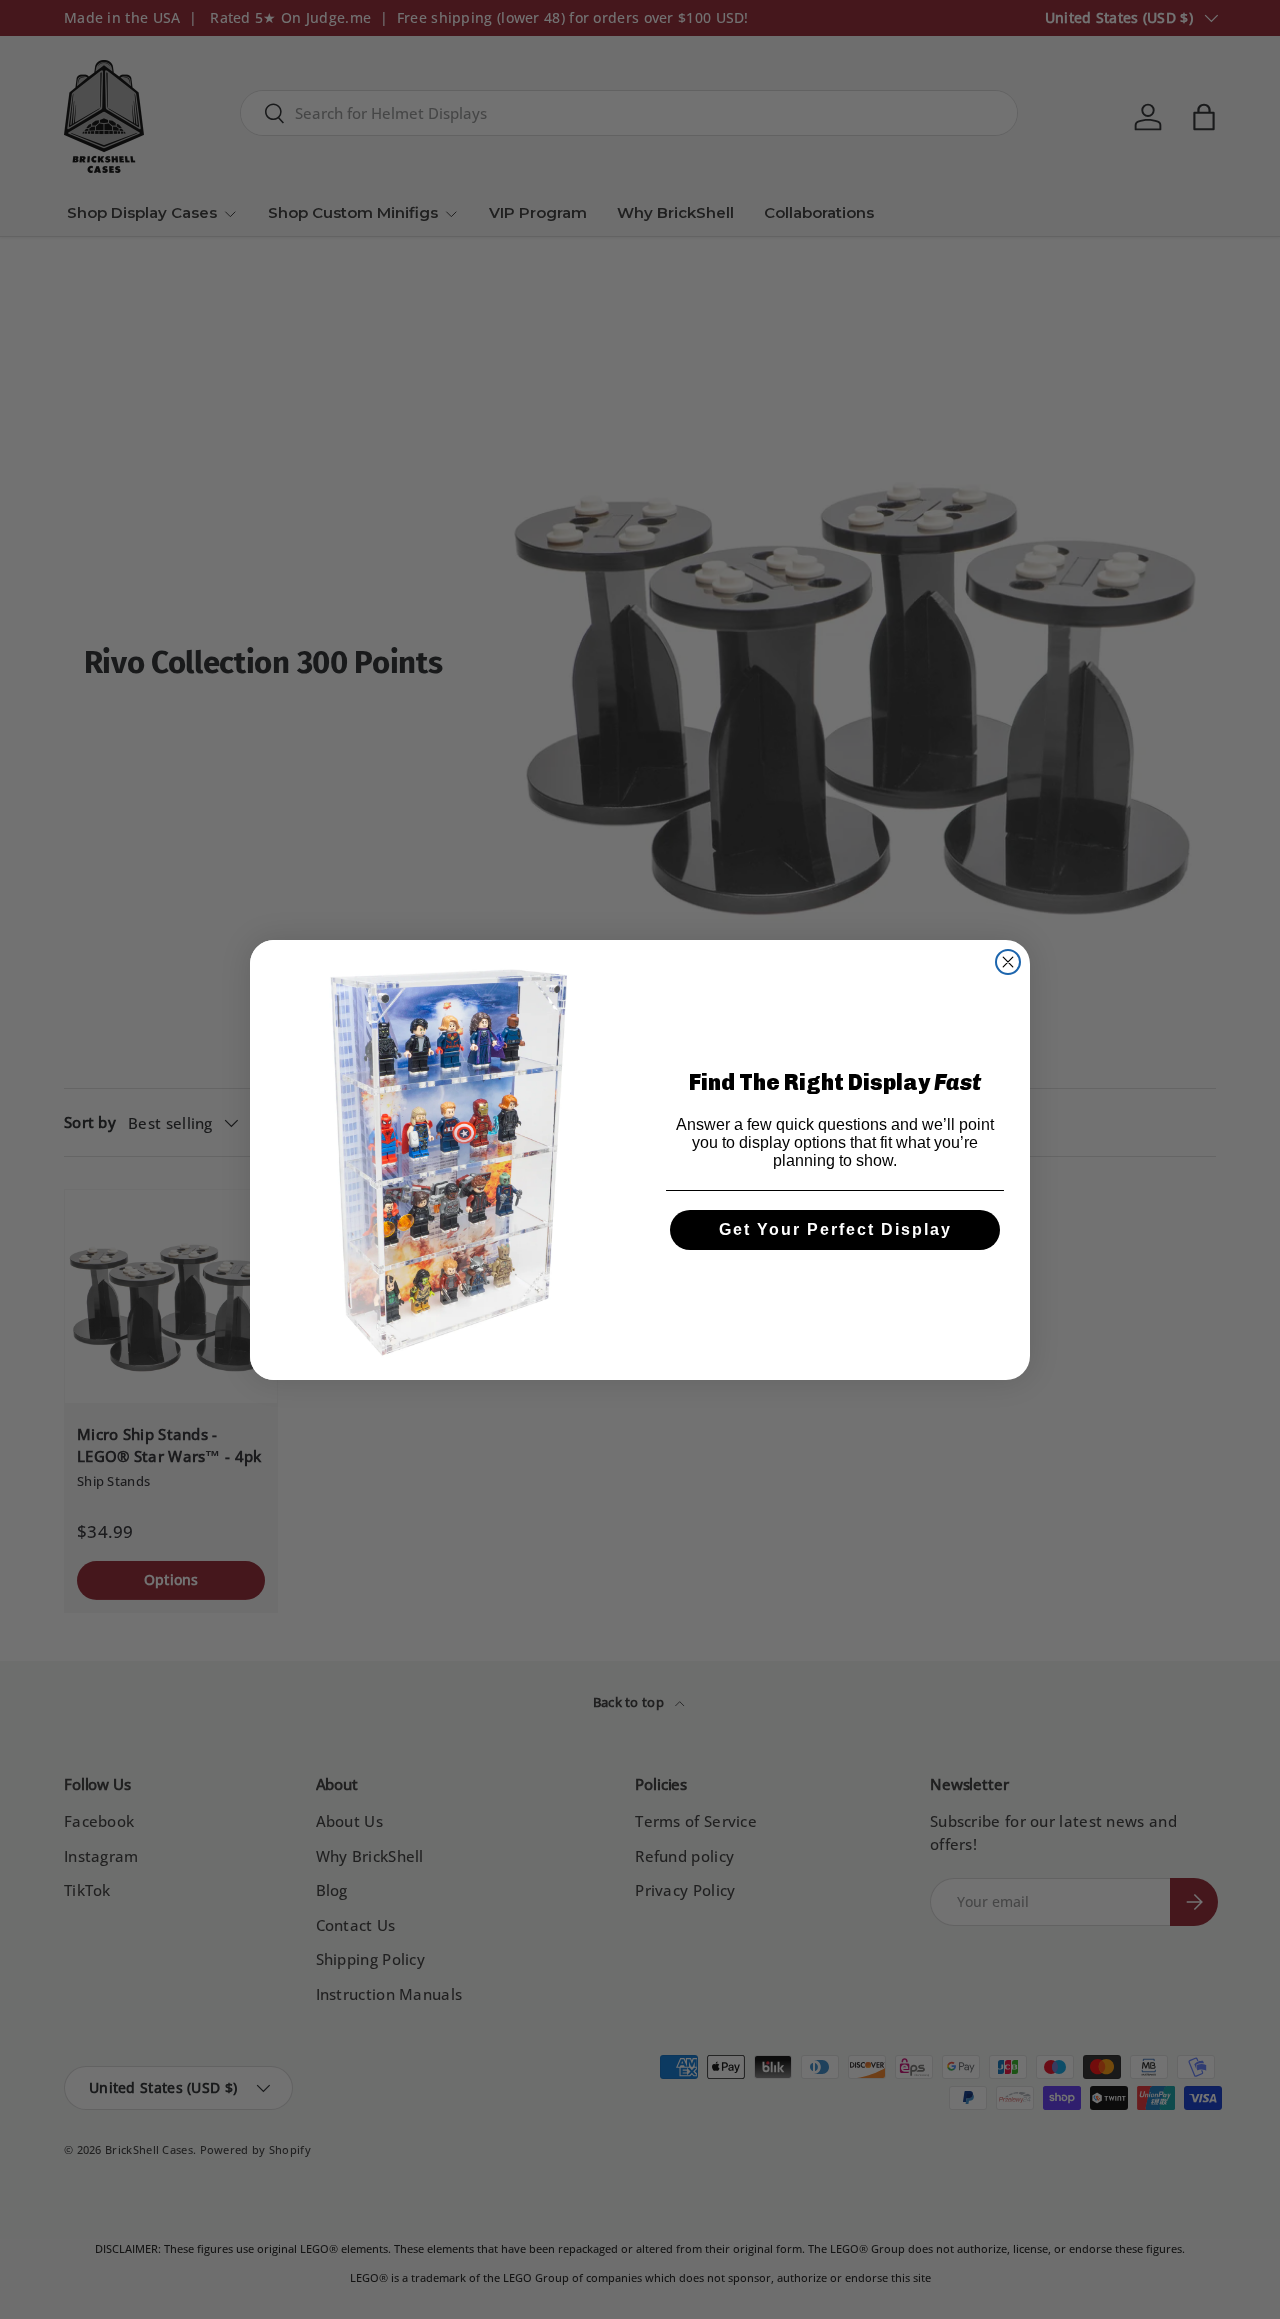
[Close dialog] (1008, 962)
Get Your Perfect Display (835, 1229)
